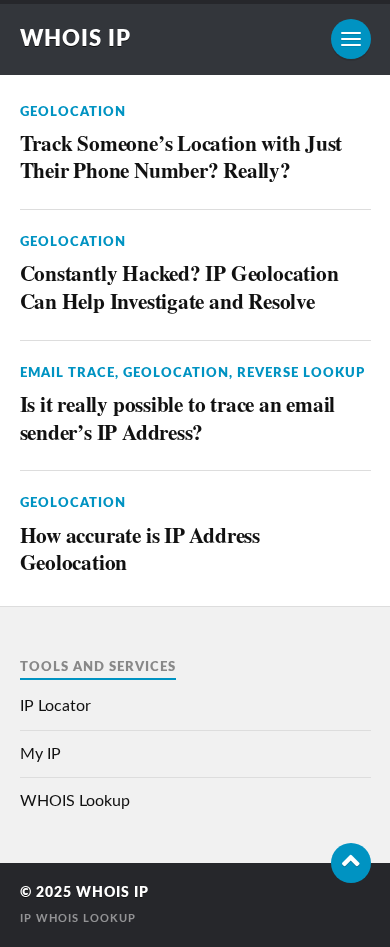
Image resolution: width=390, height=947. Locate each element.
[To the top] (351, 863)
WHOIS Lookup (75, 801)
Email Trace (67, 373)
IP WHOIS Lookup (78, 918)
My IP (40, 754)
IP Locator (55, 706)
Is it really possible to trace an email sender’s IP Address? (178, 417)
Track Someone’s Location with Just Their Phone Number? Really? (181, 156)
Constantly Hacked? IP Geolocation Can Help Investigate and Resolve (179, 286)
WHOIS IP (75, 39)
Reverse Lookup (301, 373)
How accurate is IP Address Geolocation (140, 548)
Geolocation (73, 112)
